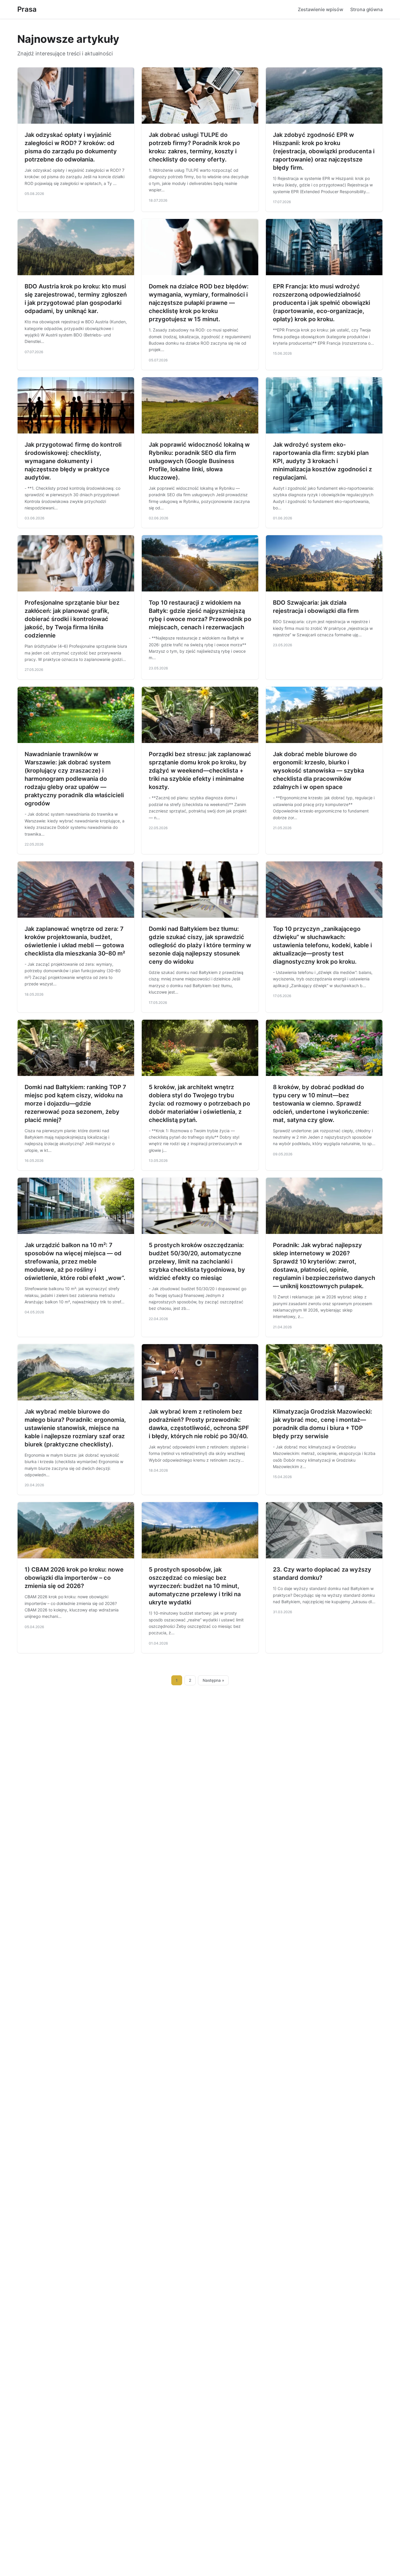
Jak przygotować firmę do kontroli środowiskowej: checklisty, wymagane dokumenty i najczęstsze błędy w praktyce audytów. (73, 461)
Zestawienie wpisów (320, 9)
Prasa (27, 9)
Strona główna (366, 9)
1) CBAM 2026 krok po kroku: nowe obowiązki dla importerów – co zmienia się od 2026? (74, 1578)
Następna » (213, 1680)
